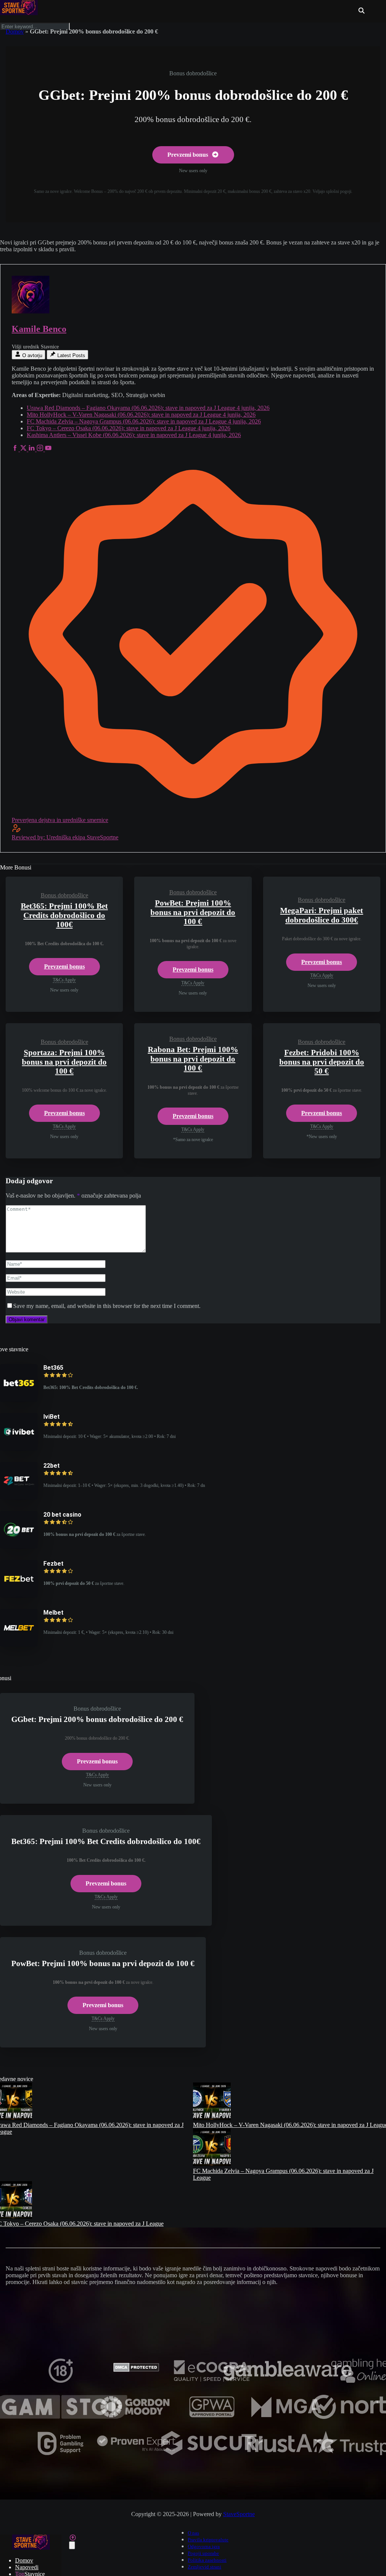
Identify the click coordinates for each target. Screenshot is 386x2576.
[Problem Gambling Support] (61, 2453)
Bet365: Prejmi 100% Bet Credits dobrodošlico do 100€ (64, 915)
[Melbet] (19, 1645)
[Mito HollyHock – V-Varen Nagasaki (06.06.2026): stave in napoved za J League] (212, 2118)
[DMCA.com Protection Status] (136, 2370)
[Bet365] (19, 1400)
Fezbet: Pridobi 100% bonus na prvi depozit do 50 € (322, 1062)
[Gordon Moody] (136, 2417)
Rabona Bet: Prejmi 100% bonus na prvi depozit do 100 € (193, 1059)
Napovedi (27, 2567)
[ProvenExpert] (136, 2453)
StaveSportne (239, 2514)
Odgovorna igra (204, 2547)
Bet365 (53, 1368)
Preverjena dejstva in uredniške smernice (60, 820)
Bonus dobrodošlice (193, 73)
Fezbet (53, 1564)
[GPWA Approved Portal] (212, 2417)
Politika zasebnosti (207, 2560)
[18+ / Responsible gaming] (61, 2381)
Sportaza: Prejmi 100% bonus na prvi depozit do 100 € (64, 1062)
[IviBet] (19, 1449)
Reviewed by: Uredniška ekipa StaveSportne (65, 837)
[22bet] (19, 1498)
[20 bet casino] (19, 1547)
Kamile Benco (39, 329)
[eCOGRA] (212, 2381)
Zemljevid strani (204, 2567)
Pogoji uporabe (203, 2553)
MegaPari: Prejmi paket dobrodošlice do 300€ (322, 915)
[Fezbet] (19, 1596)
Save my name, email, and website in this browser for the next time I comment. (107, 1306)
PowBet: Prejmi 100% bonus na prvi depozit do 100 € (193, 912)
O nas (193, 2533)
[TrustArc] (288, 2453)
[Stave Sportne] (19, 12)
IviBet (51, 1417)
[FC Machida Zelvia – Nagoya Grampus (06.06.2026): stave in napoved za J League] (212, 2164)
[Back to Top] (73, 2538)
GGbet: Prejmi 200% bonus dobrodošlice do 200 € (97, 1719)
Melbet (53, 1613)
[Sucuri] (212, 2453)
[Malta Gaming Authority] (288, 2417)
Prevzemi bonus (188, 155)
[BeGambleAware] (288, 2381)
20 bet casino (62, 1515)
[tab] (28, 355)
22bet (51, 1466)
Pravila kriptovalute (208, 2540)
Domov (15, 31)
